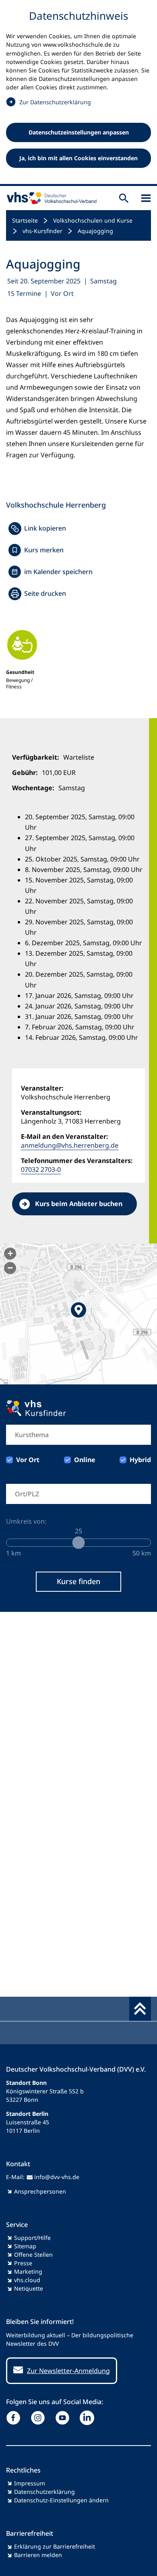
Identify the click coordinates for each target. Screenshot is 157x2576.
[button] (78, 1314)
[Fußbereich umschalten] (140, 2009)
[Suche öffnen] (124, 198)
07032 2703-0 (41, 1169)
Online (85, 1460)
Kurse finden (78, 1581)
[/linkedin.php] (89, 2418)
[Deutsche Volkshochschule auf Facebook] (15, 2418)
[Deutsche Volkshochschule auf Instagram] (40, 2418)
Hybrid (140, 1460)
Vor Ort (28, 1460)
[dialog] (78, 93)
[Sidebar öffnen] (146, 198)
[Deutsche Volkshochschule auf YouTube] (64, 2418)
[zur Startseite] (50, 198)
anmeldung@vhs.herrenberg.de (70, 1145)
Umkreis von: (26, 1521)
